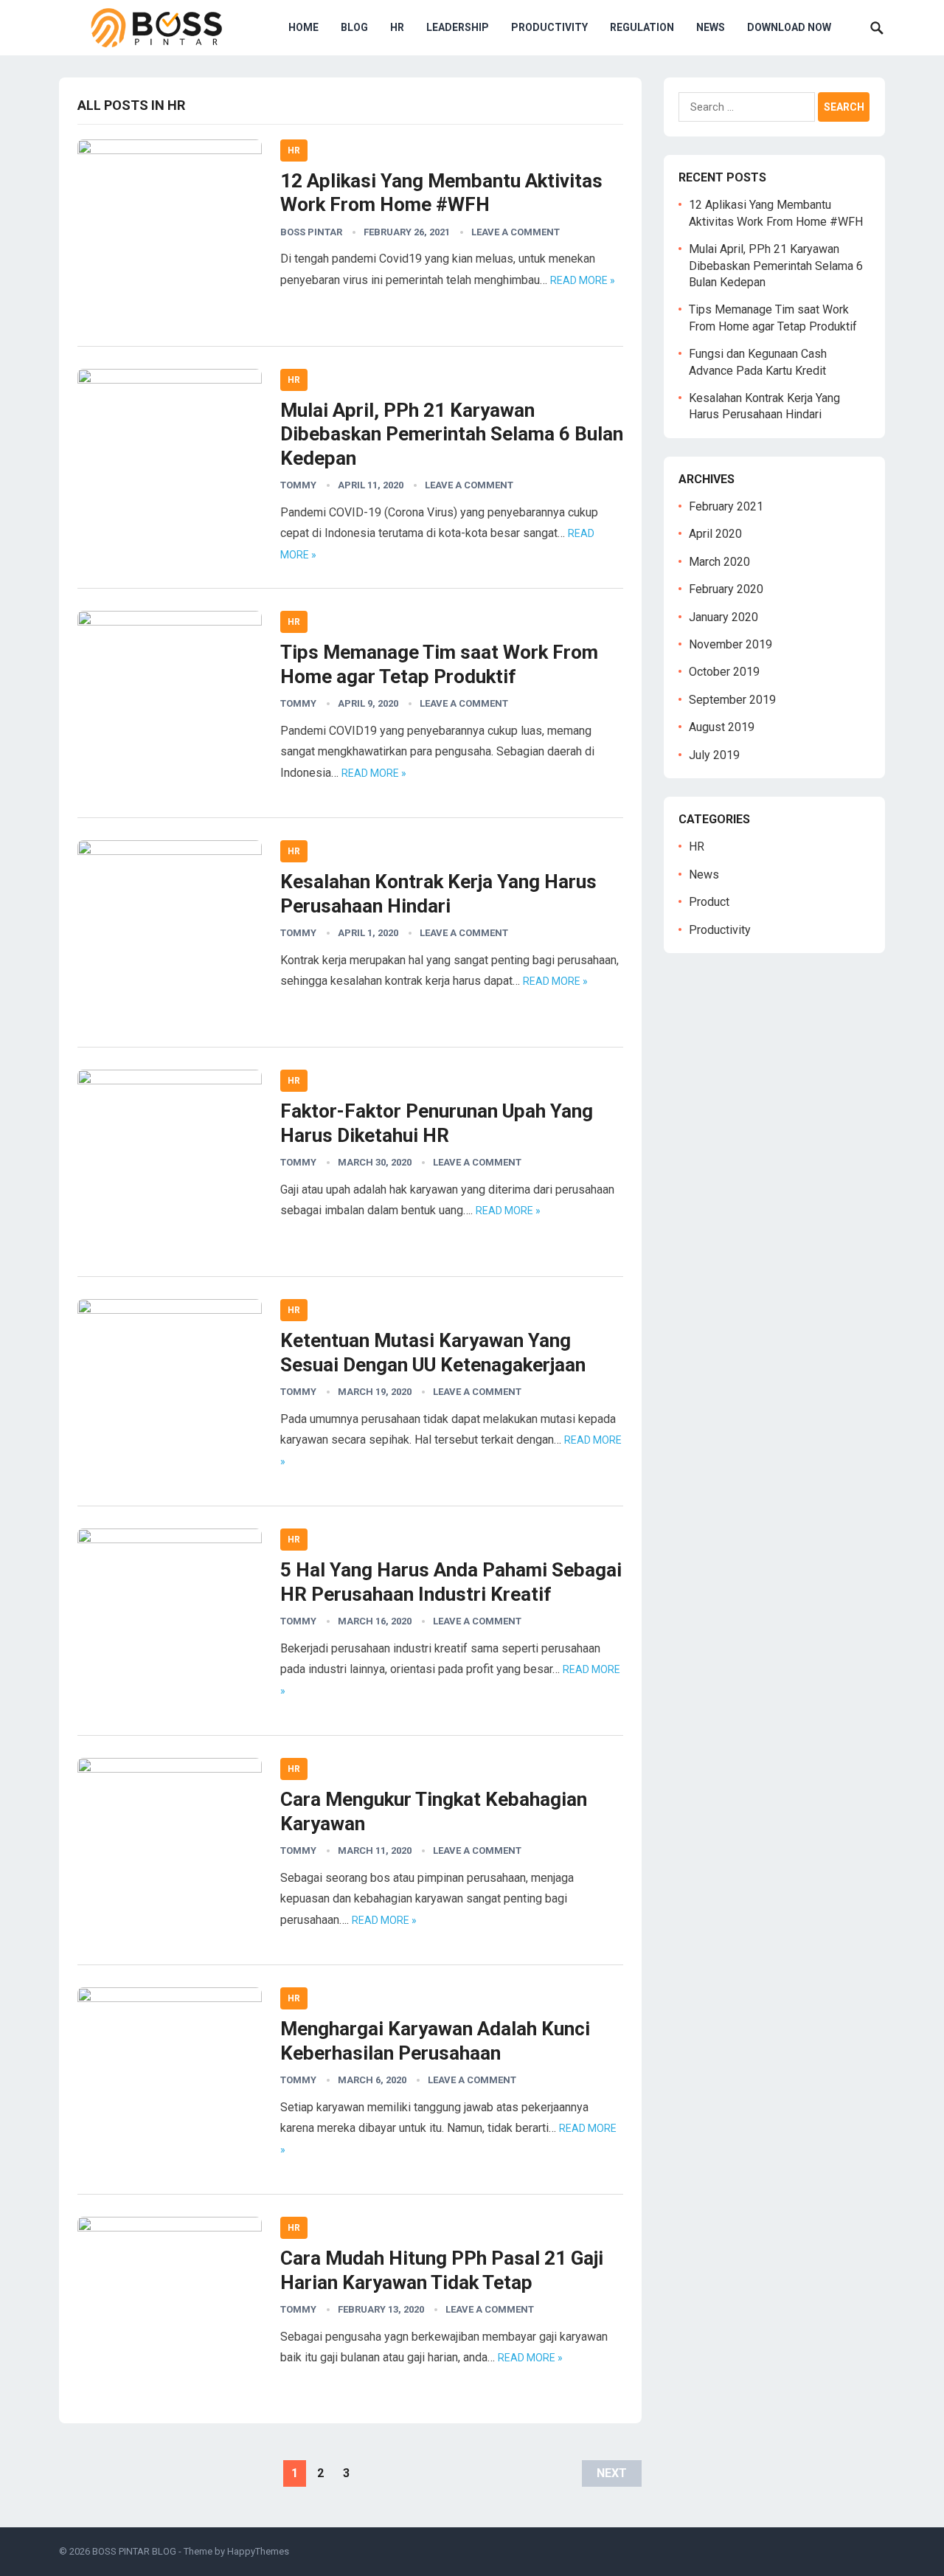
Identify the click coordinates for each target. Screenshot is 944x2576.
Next (612, 2473)
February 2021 (726, 506)
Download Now (789, 27)
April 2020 (715, 534)
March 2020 (719, 562)
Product (709, 902)
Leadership (458, 27)
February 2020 (726, 589)
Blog (354, 27)
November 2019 (730, 644)
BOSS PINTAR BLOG (134, 2551)
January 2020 (723, 617)
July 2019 (714, 755)
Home (303, 27)
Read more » (583, 280)
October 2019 (724, 672)
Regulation (642, 27)
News (711, 27)
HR (397, 27)
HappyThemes (258, 2551)
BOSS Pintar (311, 232)
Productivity (549, 27)
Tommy (298, 485)
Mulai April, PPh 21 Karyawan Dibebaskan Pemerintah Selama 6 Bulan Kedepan (452, 434)
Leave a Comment (516, 232)
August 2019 (722, 727)
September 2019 (732, 700)
